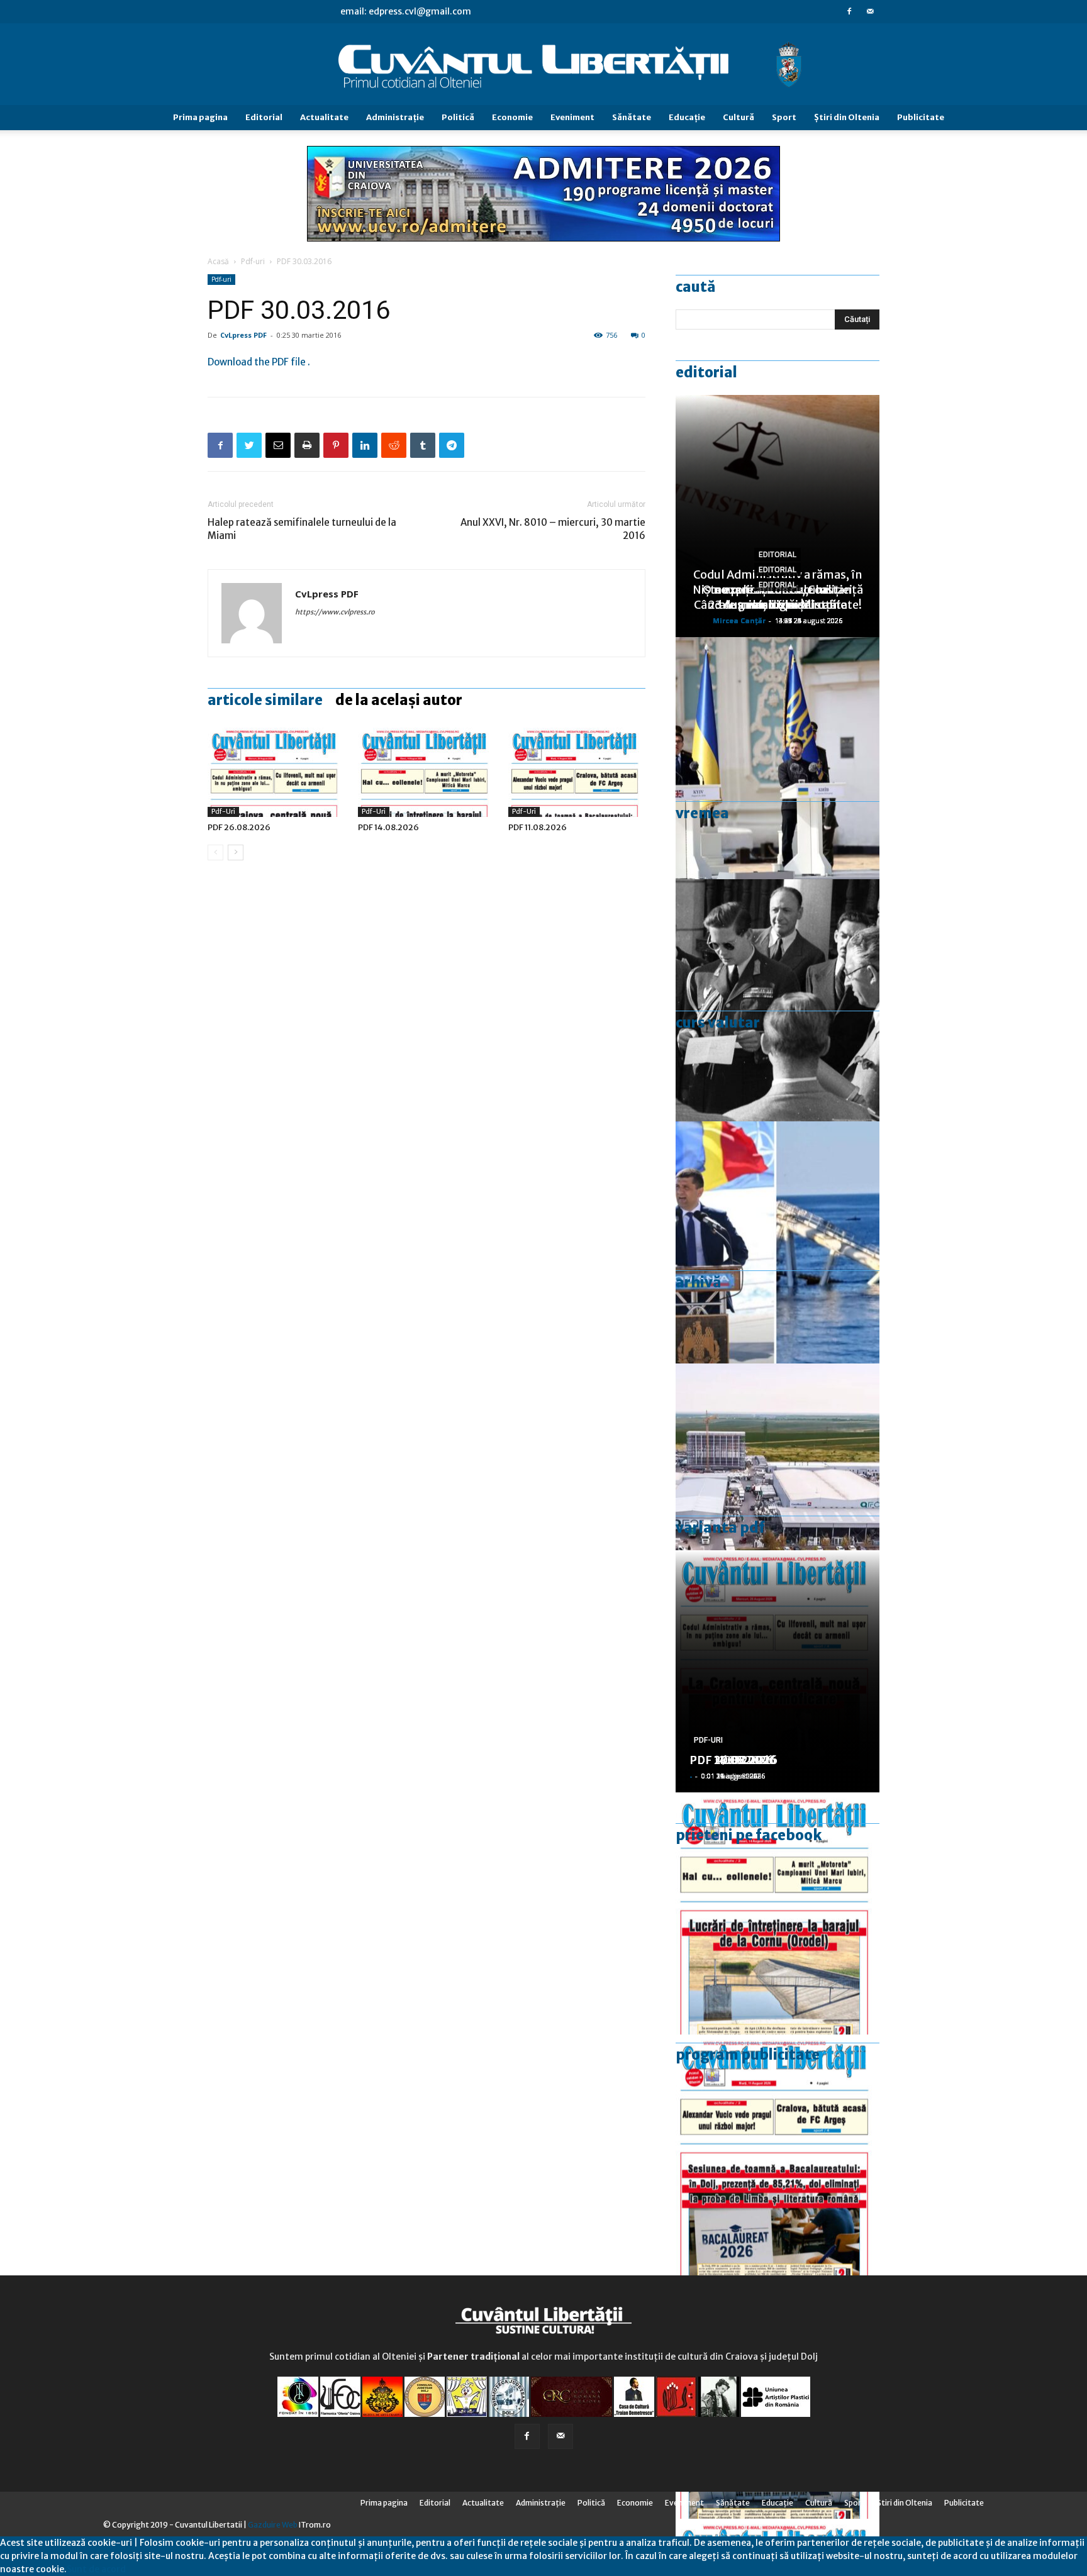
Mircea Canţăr (739, 620)
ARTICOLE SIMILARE (265, 700)
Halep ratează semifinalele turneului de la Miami (302, 529)
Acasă (218, 261)
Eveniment (572, 117)
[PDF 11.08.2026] (577, 770)
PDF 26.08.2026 (239, 827)
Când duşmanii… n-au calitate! (778, 605)
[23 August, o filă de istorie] (778, 1000)
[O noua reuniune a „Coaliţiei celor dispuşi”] (778, 758)
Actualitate (324, 117)
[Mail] (870, 11)
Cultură (739, 117)
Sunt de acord (96, 2569)
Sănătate (632, 117)
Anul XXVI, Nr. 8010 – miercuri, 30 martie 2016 (553, 529)
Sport (784, 117)
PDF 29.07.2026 (733, 1760)
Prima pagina (200, 117)
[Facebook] (849, 11)
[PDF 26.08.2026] (276, 770)
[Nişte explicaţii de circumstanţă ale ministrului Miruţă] (778, 1242)
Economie (512, 117)
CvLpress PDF (243, 335)
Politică (458, 117)
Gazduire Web (273, 2525)
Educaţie (687, 117)
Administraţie (395, 117)
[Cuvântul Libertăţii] (543, 65)
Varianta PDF (720, 1528)
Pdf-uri (253, 261)
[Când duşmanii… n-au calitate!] (778, 1485)
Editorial (264, 117)
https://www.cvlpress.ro (335, 612)
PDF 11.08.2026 (538, 827)
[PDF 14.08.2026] (426, 770)
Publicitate (921, 117)
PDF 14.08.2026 (388, 827)
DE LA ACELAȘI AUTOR (399, 700)
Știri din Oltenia (847, 117)
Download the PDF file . (259, 362)
